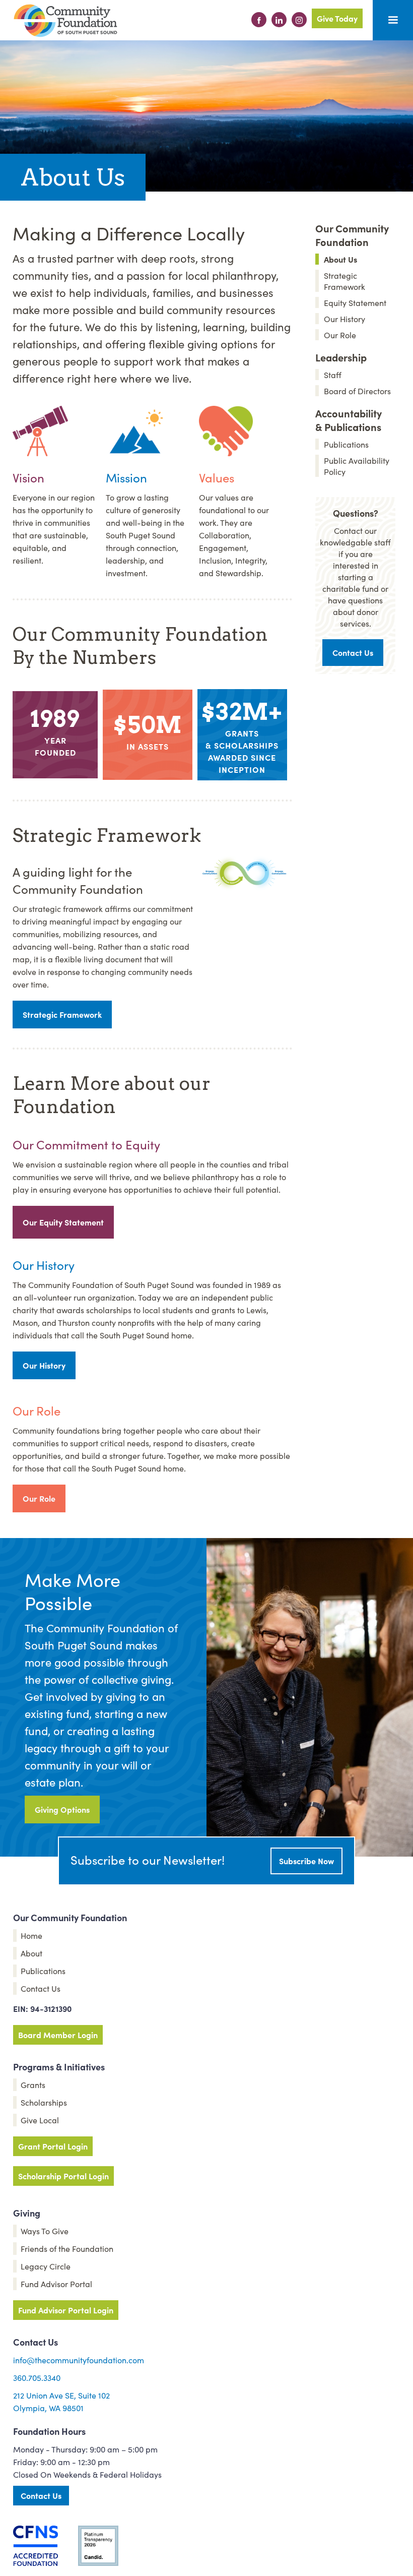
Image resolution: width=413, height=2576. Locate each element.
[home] (65, 21)
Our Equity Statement (63, 1222)
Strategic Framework (62, 1014)
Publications (346, 444)
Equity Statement (355, 302)
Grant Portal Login (53, 2146)
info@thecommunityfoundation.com (79, 2360)
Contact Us (353, 652)
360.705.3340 (37, 2377)
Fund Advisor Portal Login (66, 2310)
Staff (333, 375)
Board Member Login (58, 2035)
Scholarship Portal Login (63, 2176)
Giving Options (62, 1809)
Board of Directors (357, 391)
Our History (44, 1365)
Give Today (337, 18)
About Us (340, 259)
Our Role (39, 1498)
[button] (393, 20)
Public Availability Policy (357, 466)
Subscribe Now (306, 1861)
